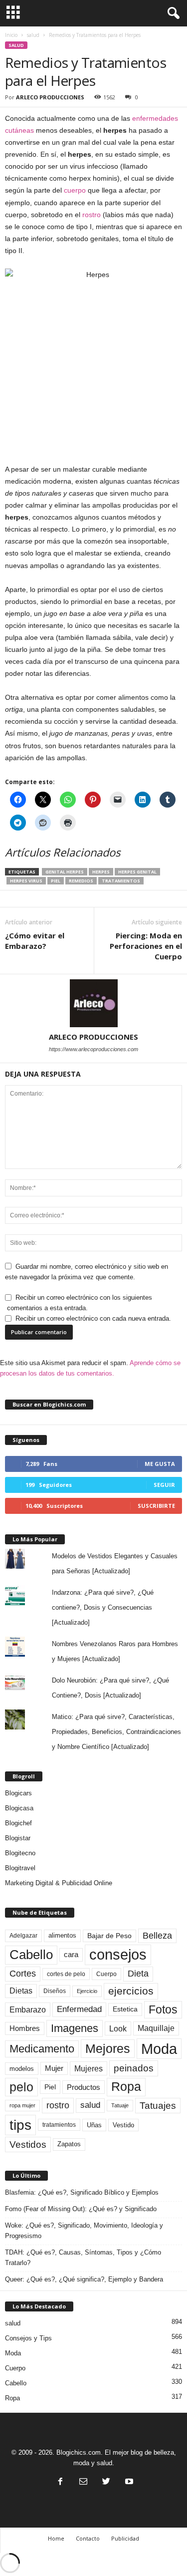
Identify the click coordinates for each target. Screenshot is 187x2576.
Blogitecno (20, 1853)
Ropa (126, 2087)
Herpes (101, 872)
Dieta (138, 1974)
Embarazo (28, 2009)
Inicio (11, 35)
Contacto (88, 2538)
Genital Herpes (65, 872)
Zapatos (69, 2144)
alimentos (62, 1936)
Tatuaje (120, 2105)
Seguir (164, 1485)
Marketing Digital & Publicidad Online (59, 1883)
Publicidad (125, 2538)
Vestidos (28, 2144)
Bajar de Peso (109, 1936)
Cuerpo (106, 1974)
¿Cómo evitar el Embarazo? (35, 941)
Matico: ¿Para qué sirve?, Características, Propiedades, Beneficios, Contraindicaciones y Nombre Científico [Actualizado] (116, 1732)
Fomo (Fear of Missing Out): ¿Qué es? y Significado (81, 2209)
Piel (56, 881)
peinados (134, 2068)
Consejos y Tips (28, 2338)
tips (20, 2125)
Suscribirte (156, 1506)
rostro (92, 215)
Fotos (163, 2009)
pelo (21, 2087)
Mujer (54, 2068)
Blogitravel (20, 1868)
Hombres (25, 2028)
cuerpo (75, 190)
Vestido (123, 2125)
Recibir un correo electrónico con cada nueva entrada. (93, 1318)
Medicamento (42, 2049)
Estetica (125, 2009)
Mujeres (89, 2068)
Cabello (31, 1955)
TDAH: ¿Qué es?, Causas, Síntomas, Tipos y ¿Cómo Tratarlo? (83, 2258)
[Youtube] (128, 2482)
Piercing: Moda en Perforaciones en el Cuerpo (146, 946)
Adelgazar (23, 1936)
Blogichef (18, 1823)
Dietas (21, 1991)
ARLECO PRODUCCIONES (50, 97)
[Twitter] (106, 2482)
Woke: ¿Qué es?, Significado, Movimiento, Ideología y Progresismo (84, 2231)
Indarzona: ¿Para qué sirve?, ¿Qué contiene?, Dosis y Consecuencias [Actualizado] (103, 1607)
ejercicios (131, 1991)
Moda (159, 2049)
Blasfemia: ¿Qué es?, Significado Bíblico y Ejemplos (82, 2192)
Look (118, 2028)
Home (56, 2538)
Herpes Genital (137, 872)
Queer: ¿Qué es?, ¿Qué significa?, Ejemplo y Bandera (84, 2279)
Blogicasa (19, 1808)
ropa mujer (22, 2105)
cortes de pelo (66, 1974)
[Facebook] (60, 2482)
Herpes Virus (26, 881)
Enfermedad (79, 2009)
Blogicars (18, 1793)
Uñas (94, 2125)
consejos (118, 1955)
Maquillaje (156, 2028)
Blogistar (18, 1838)
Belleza (157, 1936)
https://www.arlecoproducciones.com (93, 1049)
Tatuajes (158, 2106)
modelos (22, 2069)
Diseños (55, 1991)
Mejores (108, 2048)
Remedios (81, 881)
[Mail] (83, 2482)
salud (33, 35)
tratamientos (121, 881)
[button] (172, 13)
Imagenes (75, 2028)
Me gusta (160, 1464)
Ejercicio (87, 1991)
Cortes (23, 1974)
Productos (84, 2087)
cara (71, 1955)
